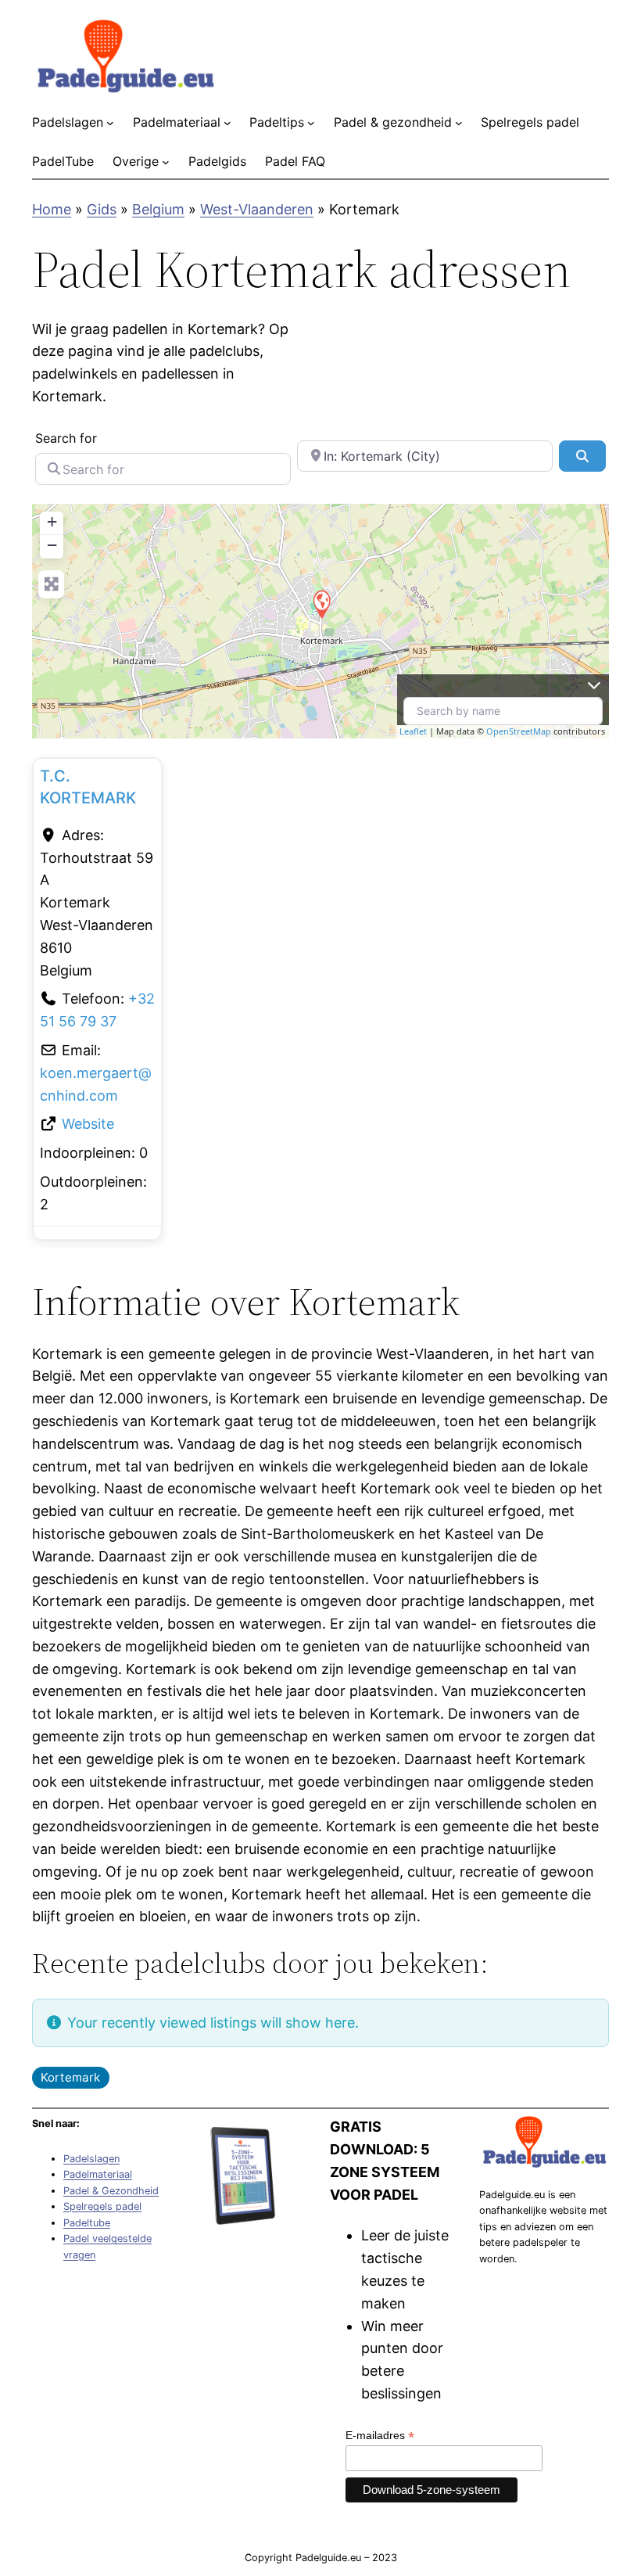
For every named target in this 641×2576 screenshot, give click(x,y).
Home (52, 209)
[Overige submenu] (166, 162)
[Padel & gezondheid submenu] (459, 123)
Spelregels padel (102, 2206)
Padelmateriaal (98, 2174)
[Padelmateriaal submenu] (227, 123)
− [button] (52, 545)
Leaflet (413, 731)
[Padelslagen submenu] (110, 123)
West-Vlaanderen (257, 209)
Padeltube (87, 2223)
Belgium (158, 209)
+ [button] (52, 521)
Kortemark (70, 2077)
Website (88, 1124)
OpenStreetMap (519, 731)
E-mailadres (380, 2436)
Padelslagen (91, 2159)
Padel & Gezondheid (111, 2191)
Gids (102, 209)
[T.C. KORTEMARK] (321, 604)
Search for (66, 438)
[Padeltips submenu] (311, 123)
